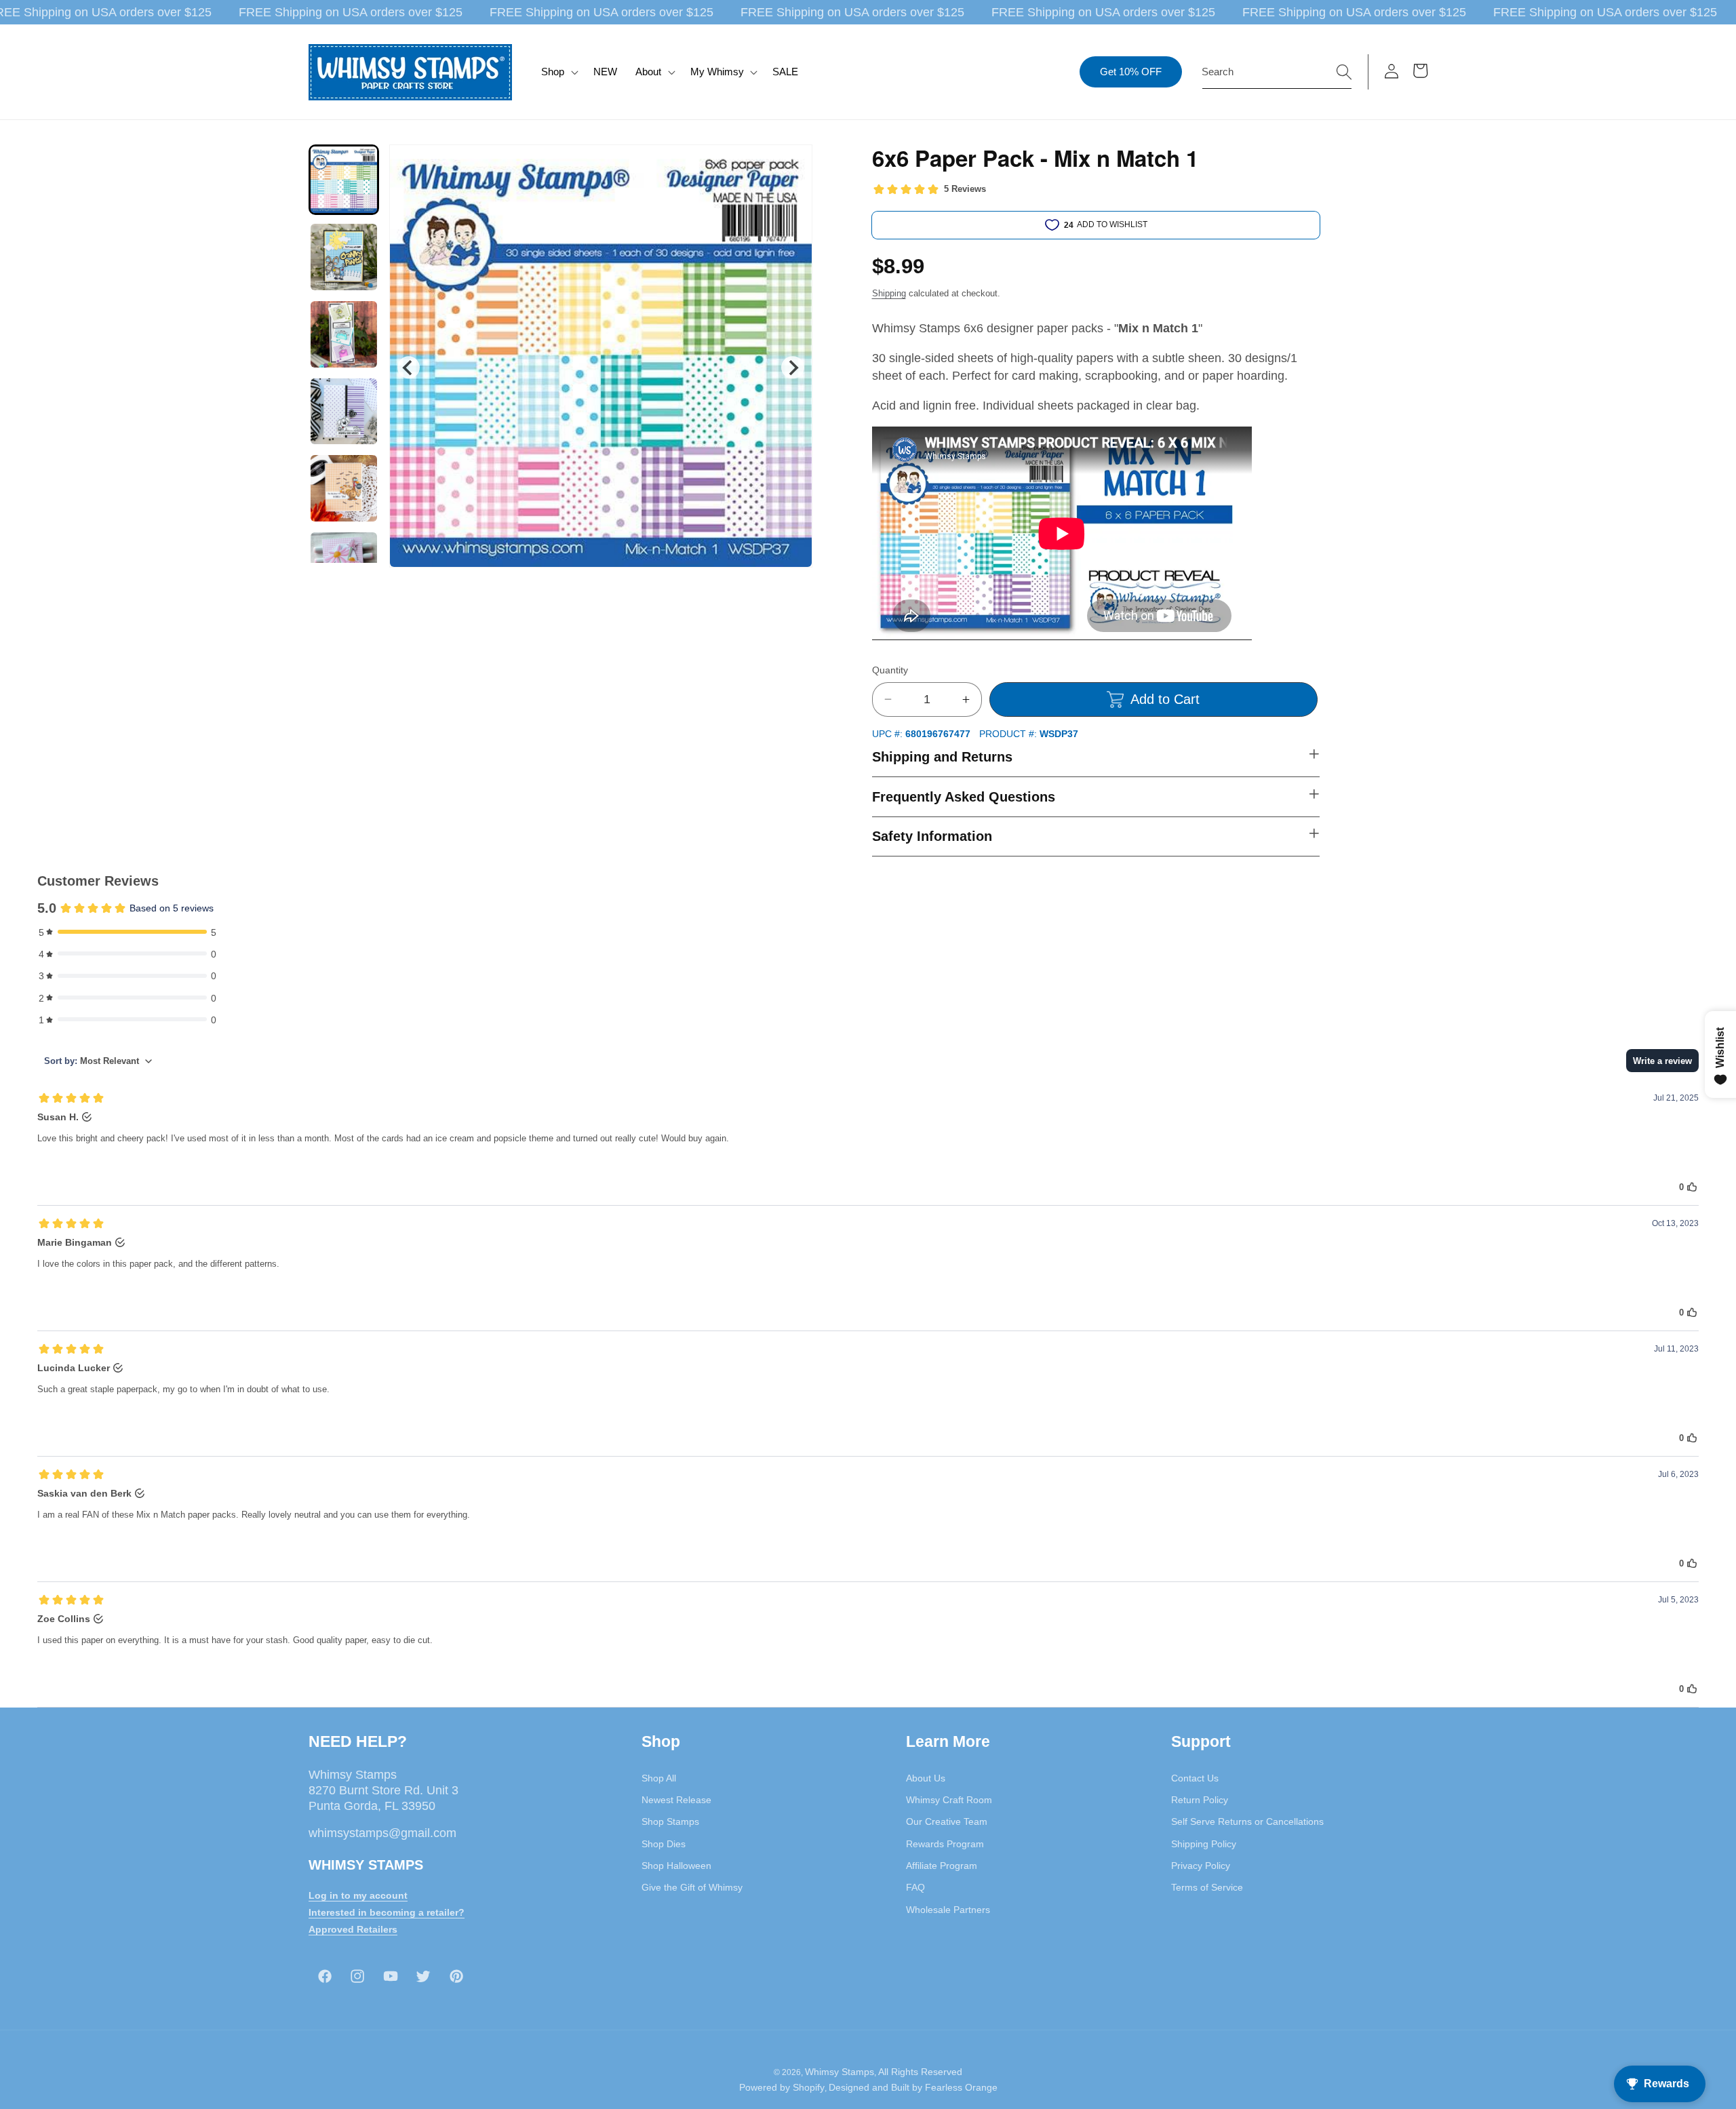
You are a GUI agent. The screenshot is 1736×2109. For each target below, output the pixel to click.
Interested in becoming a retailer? (387, 1912)
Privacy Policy (1201, 1865)
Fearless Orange (961, 2087)
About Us (926, 1777)
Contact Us (1195, 1777)
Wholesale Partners (948, 1909)
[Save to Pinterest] (793, 163)
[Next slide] (792, 367)
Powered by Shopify (782, 2087)
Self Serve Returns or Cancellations (1247, 1821)
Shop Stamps (670, 1821)
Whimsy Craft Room (949, 1800)
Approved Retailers (353, 1929)
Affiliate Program (942, 1865)
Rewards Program (945, 1843)
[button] (558, 72)
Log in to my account (358, 1895)
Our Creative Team (947, 1821)
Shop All (659, 1777)
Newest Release (676, 1800)
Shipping (889, 293)
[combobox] (1277, 72)
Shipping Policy (1204, 1843)
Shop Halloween (676, 1865)
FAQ (915, 1887)
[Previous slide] (409, 367)
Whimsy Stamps (840, 2072)
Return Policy (1200, 1800)
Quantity (890, 670)
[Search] (1344, 71)
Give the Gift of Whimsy (692, 1887)
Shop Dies (664, 1843)
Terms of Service (1207, 1887)
